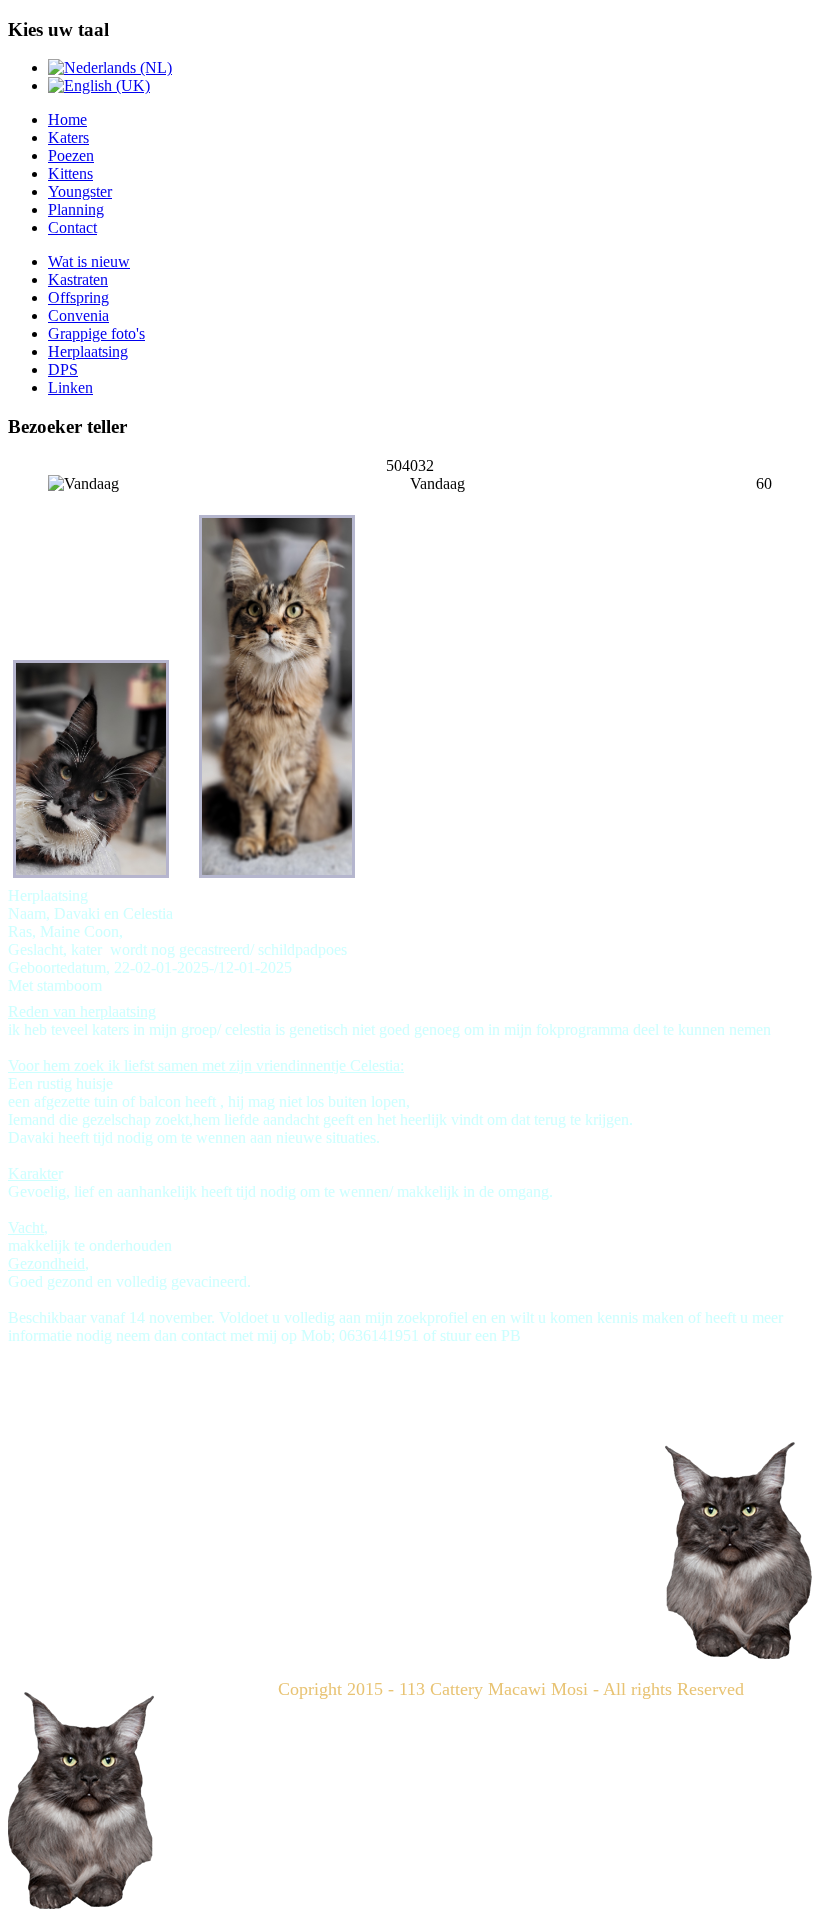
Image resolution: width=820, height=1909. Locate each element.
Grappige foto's (96, 333)
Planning (76, 209)
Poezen (71, 155)
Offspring (78, 297)
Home (67, 119)
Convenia (78, 315)
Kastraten (78, 279)
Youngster (80, 191)
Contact (72, 227)
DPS (63, 369)
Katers (68, 137)
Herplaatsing (88, 351)
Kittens (70, 173)
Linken (70, 387)
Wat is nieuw (89, 261)
